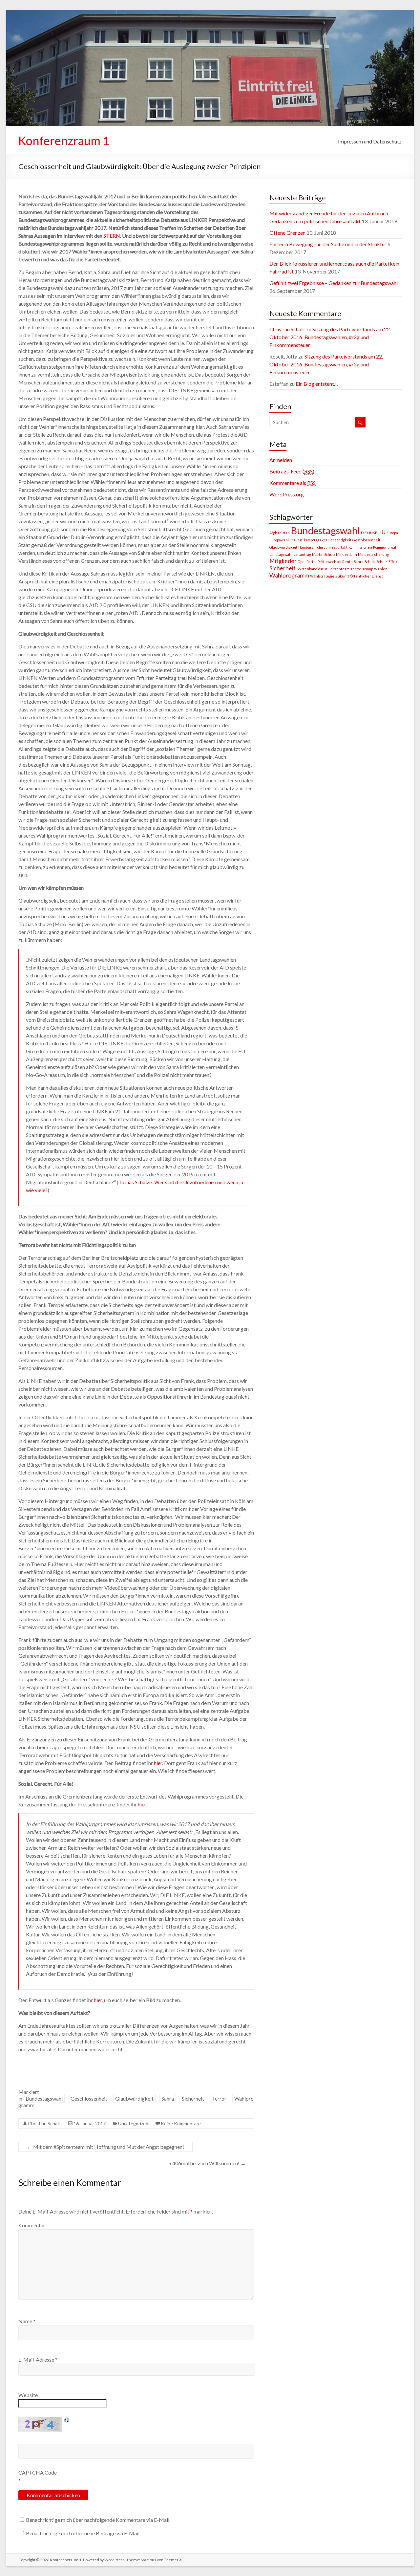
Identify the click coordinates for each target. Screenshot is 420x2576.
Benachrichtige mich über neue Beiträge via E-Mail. (83, 2533)
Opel (302, 562)
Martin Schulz (324, 554)
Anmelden (281, 460)
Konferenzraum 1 (64, 141)
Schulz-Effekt (388, 562)
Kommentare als (293, 483)
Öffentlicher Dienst (367, 576)
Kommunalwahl (386, 547)
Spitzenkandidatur (312, 569)
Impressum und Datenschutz (370, 141)
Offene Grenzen (287, 233)
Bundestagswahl (44, 2098)
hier (158, 1763)
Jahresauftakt (336, 547)
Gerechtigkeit (340, 540)
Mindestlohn (346, 554)
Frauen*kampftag (304, 540)
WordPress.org (287, 494)
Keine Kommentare (181, 2123)
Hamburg (306, 547)
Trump (368, 569)
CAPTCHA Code (38, 2472)
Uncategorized (133, 2123)
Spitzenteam (339, 569)
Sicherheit (193, 2098)
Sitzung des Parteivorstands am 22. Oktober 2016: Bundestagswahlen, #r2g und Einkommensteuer (330, 337)
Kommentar (32, 2225)
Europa (392, 533)
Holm (319, 547)
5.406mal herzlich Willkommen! (207, 2163)
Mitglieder (283, 561)
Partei (312, 562)
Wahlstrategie (322, 576)
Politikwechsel (329, 562)
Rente (347, 562)
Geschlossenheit (89, 2098)
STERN (112, 236)
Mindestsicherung (373, 554)
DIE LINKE (369, 533)
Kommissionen (360, 547)
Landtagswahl (281, 554)
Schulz (370, 562)
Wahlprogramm (289, 575)
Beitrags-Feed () (292, 471)
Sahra (168, 2098)
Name (27, 2321)
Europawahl (279, 540)
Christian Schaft (44, 2123)
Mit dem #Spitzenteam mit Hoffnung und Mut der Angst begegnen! (105, 2147)
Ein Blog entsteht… (317, 384)
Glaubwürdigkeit (134, 2098)
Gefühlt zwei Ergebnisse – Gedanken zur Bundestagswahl (334, 283)
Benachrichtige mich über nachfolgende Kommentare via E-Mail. (98, 2520)
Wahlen (381, 569)
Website (28, 2395)
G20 (324, 540)
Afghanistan (280, 533)
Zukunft (342, 576)
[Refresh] (67, 2420)
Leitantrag (302, 554)
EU (382, 532)
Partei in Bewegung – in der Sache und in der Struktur (328, 244)
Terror (219, 2098)
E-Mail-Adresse (38, 2359)
